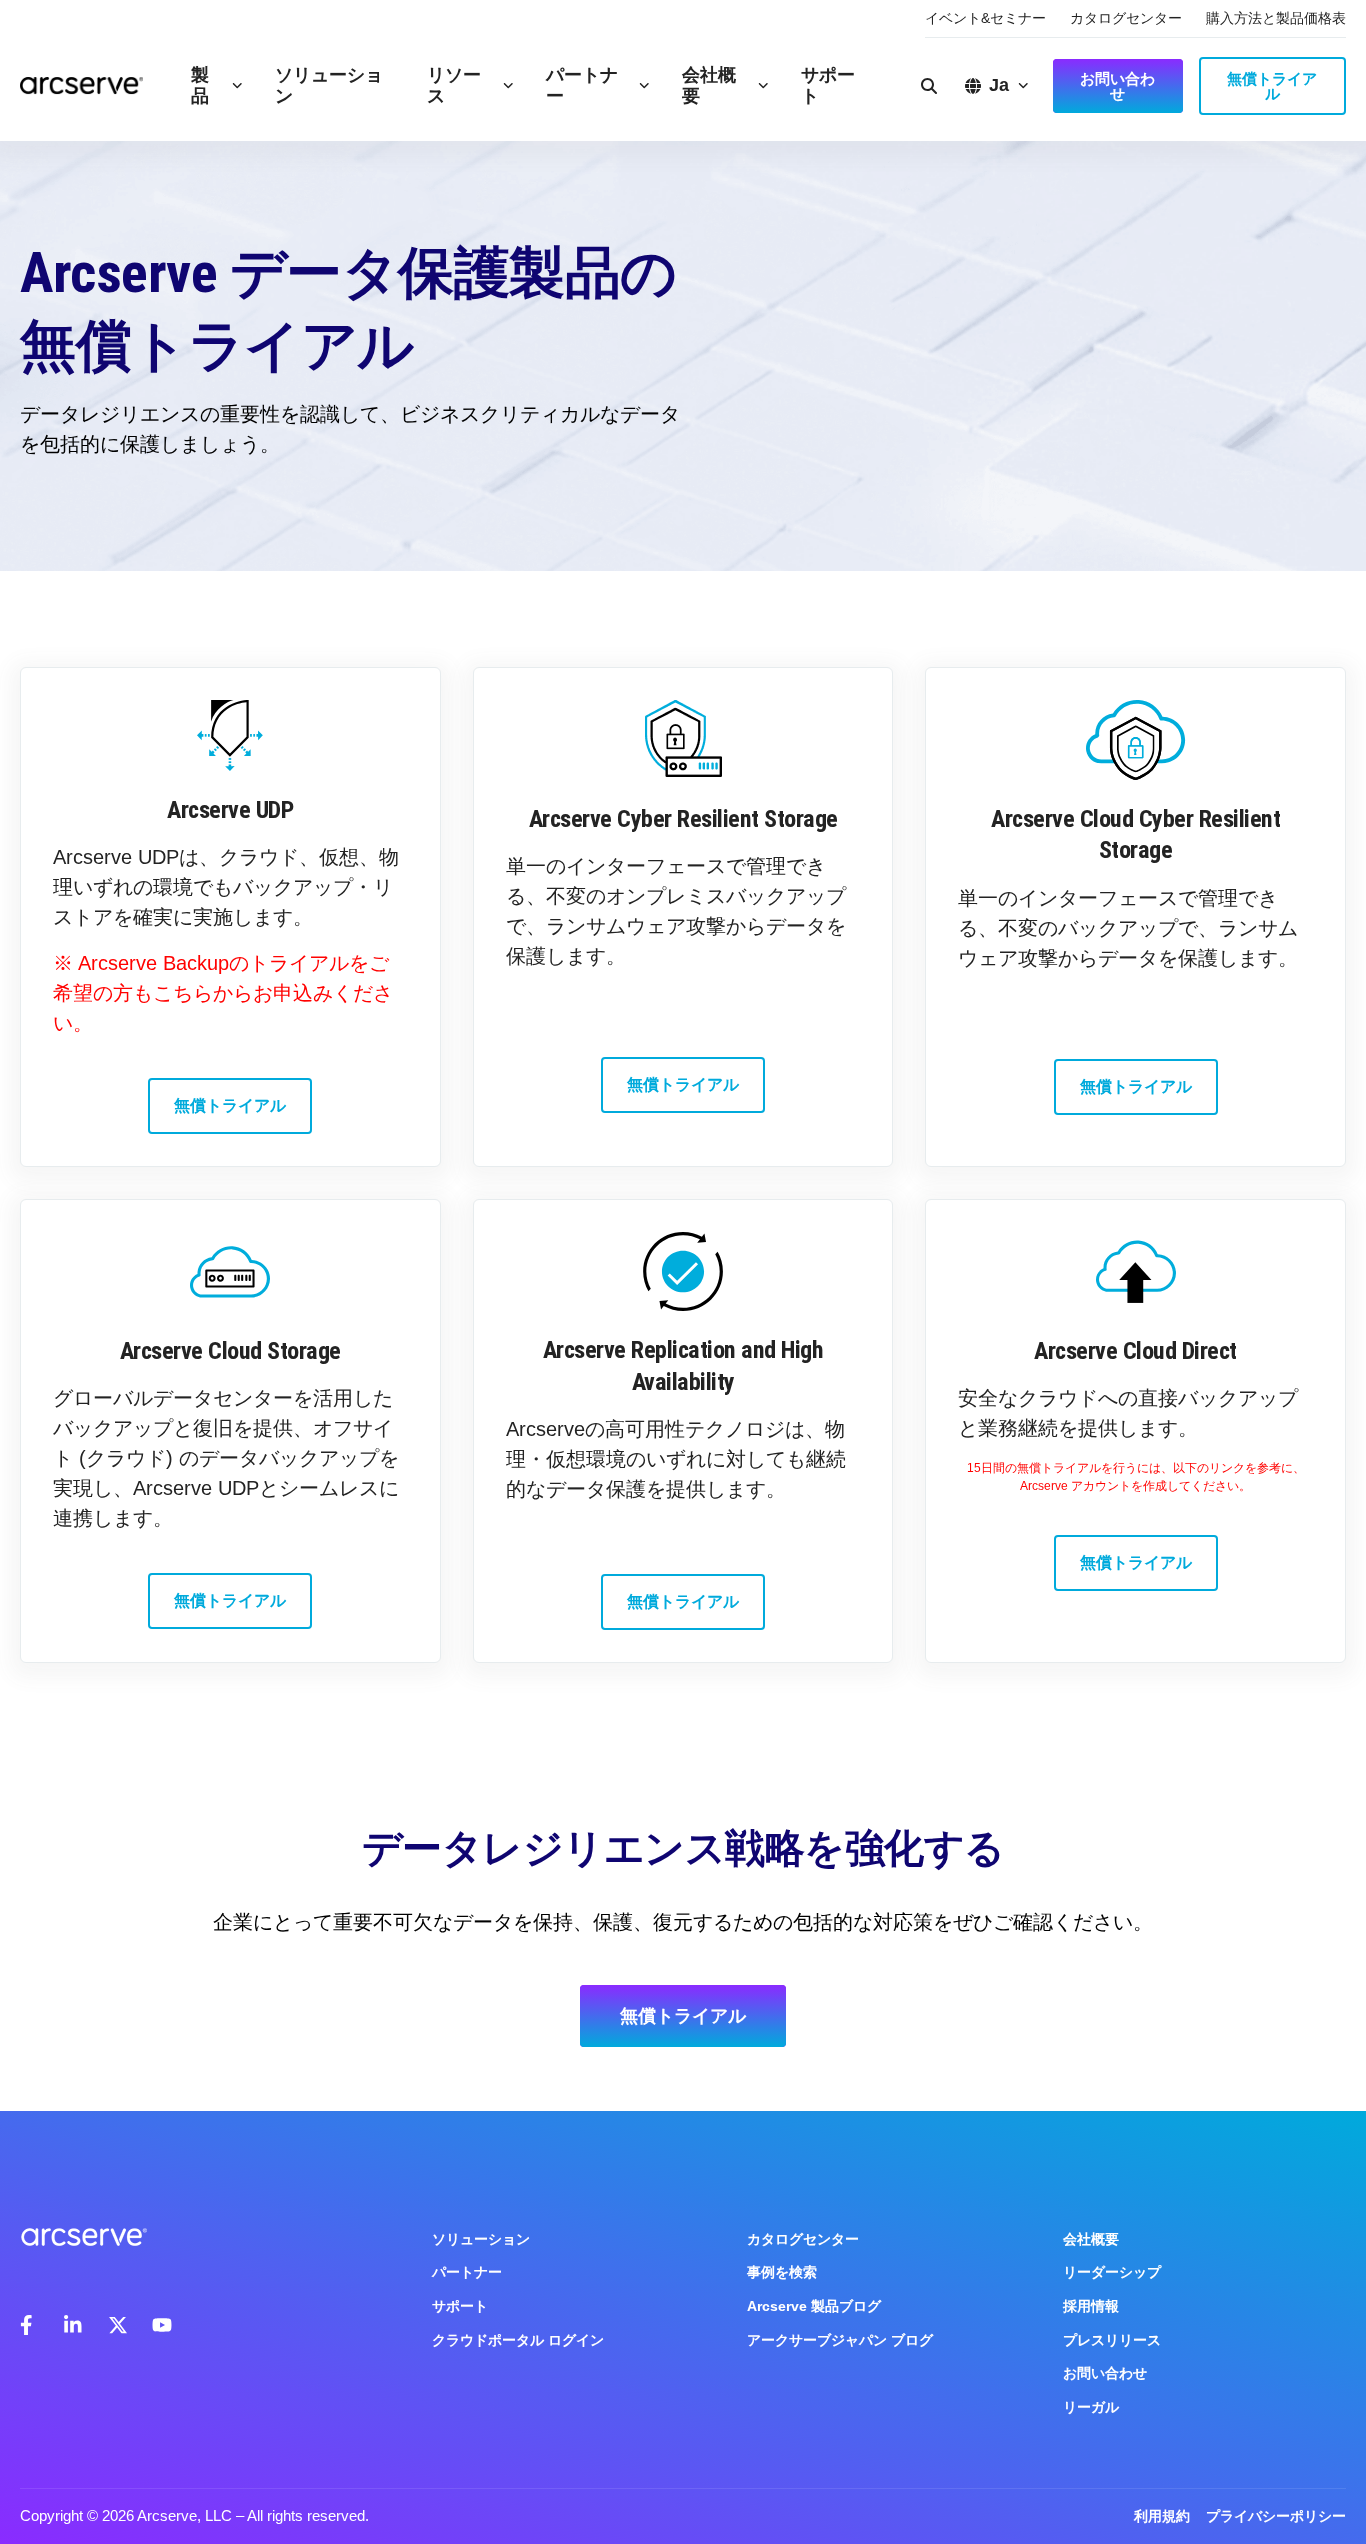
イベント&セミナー (985, 18)
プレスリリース (1112, 2340)
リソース (454, 85)
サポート (828, 85)
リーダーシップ (1112, 2272)
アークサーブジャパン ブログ (840, 2340)
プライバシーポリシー (1276, 2516)
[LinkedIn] (74, 2325)
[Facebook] (30, 2325)
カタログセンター (1126, 18)
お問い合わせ (1105, 2373)
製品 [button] (200, 85)
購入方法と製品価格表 (1276, 18)
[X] (118, 2325)
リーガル (1091, 2407)
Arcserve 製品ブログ (814, 2306)
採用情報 (1091, 2306)
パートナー (582, 85)
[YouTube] (162, 2325)
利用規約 (1162, 2516)
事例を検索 (782, 2272)
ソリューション (329, 85)
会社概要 (709, 85)
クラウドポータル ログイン (518, 2340)
